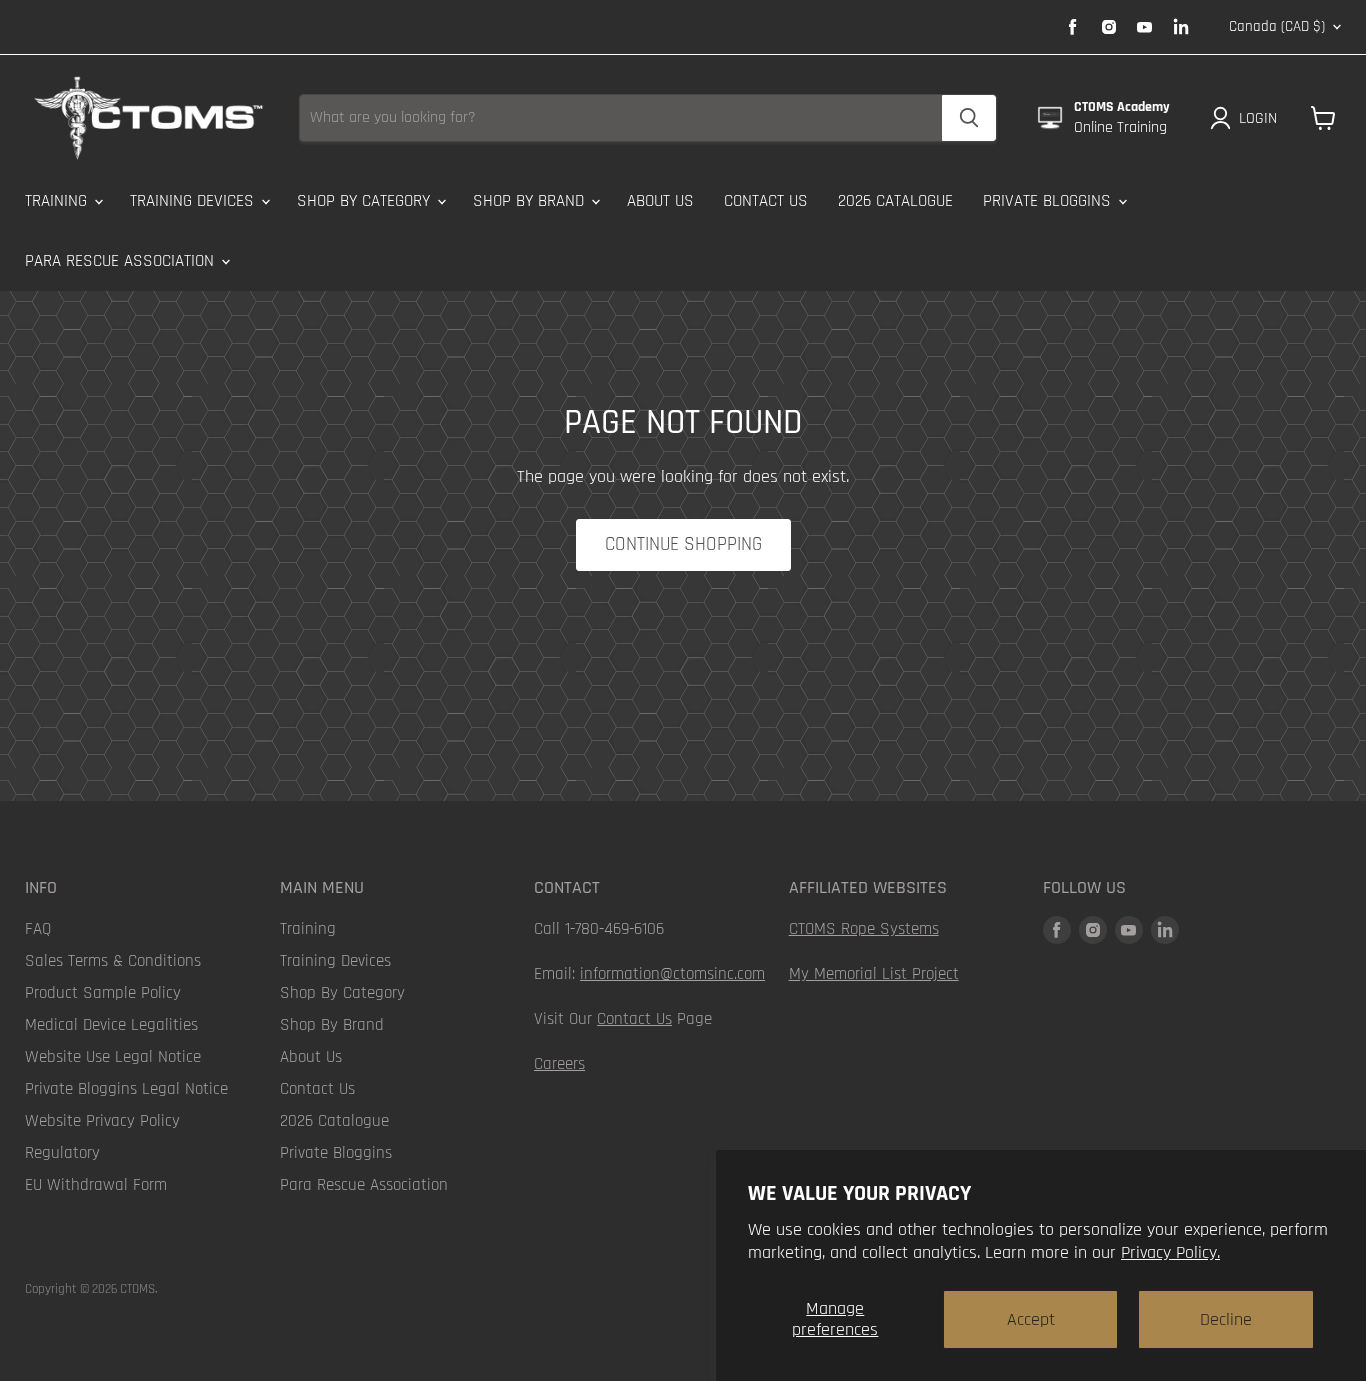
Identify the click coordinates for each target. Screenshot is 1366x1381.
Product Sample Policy (103, 993)
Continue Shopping (683, 544)
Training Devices (194, 201)
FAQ (38, 929)
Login (1258, 118)
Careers (559, 1064)
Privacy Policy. (1170, 1252)
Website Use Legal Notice (113, 1057)
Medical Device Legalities (111, 1025)
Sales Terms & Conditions (113, 961)
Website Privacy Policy (102, 1121)
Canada (1277, 26)
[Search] (969, 118)
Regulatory (62, 1153)
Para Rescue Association (122, 261)
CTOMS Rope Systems (864, 929)
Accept (1031, 1319)
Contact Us (766, 201)
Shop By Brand (531, 201)
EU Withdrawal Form (96, 1185)
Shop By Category (366, 201)
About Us (660, 201)
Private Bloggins (1049, 201)
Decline (1226, 1319)
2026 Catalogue (895, 201)
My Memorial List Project (874, 974)
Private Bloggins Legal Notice (126, 1089)
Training (58, 201)
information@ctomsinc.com (672, 974)
